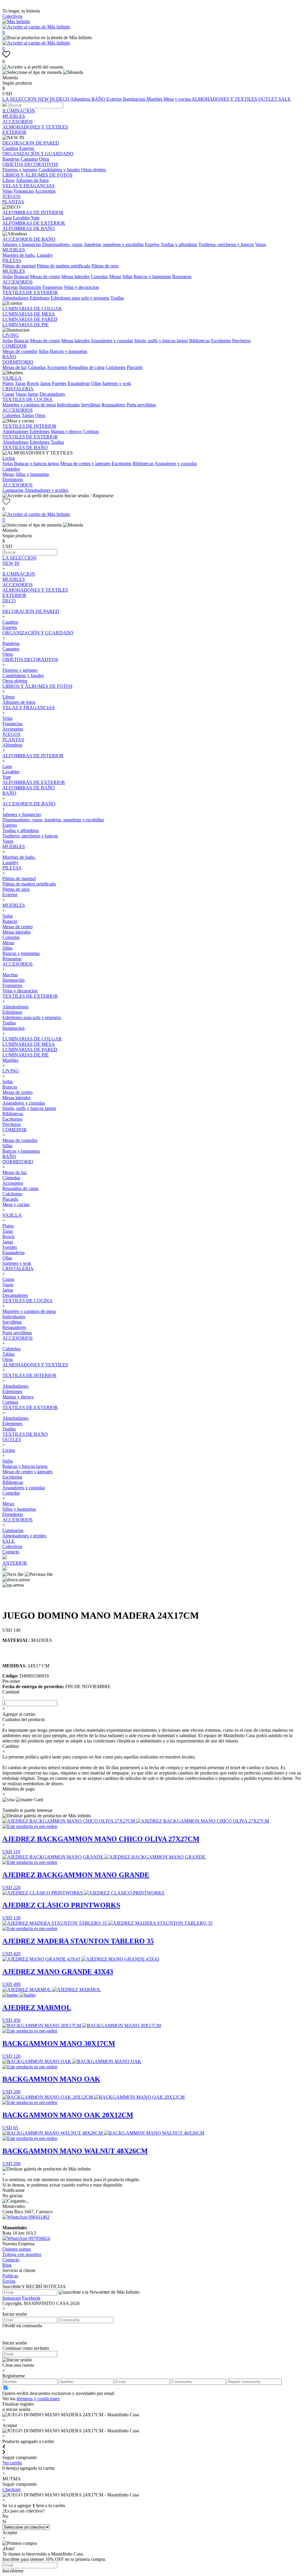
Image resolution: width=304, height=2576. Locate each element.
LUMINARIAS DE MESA (29, 314)
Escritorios (221, 341)
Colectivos (12, 16)
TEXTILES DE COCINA (27, 399)
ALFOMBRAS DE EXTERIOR (34, 223)
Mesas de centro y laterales (85, 464)
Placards (135, 367)
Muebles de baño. (19, 255)
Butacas (21, 277)
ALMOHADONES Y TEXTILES (225, 99)
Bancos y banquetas (152, 277)
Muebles (155, 99)
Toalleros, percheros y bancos (226, 244)
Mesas (115, 277)
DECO (63, 99)
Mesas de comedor (20, 351)
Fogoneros (52, 287)
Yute (35, 218)
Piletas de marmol (19, 266)
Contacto (11, 1552)
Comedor (11, 469)
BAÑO (99, 99)
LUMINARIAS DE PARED (30, 319)
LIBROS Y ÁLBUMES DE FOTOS (37, 175)
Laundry (45, 255)
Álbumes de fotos (32, 180)
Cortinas (91, 431)
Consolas (99, 277)
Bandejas (11, 159)
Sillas (127, 277)
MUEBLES (14, 116)
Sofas (8, 277)
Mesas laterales (76, 277)
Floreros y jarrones (20, 170)
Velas (7, 191)
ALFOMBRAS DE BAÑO (29, 228)
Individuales (68, 405)
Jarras (45, 383)
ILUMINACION (19, 111)
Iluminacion (135, 99)
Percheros (241, 341)
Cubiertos (11, 415)
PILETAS (12, 260)
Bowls (33, 383)
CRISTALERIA (18, 389)
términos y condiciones (38, 2399)
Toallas (117, 298)
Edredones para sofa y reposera (80, 298)
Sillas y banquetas (32, 474)
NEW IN (47, 99)
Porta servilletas (141, 405)
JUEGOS (11, 196)
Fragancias (24, 191)
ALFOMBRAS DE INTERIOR (33, 212)
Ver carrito (12, 2463)
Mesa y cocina (178, 99)
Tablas (28, 415)
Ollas (96, 383)
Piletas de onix (105, 266)
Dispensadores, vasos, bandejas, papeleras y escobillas (93, 244)
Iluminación (30, 287)
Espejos (27, 148)
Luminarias (13, 490)
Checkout (11, 2489)
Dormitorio (13, 480)
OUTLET (268, 99)
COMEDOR (15, 346)
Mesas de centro (45, 277)
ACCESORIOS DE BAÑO (29, 239)
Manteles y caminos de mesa (29, 405)
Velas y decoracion (81, 287)
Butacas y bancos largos (37, 464)
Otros (44, 159)
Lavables (22, 218)
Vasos (261, 244)
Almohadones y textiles (46, 490)
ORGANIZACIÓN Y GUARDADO (38, 154)
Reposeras (182, 277)
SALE (285, 99)
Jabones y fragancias (22, 244)
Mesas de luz (15, 367)
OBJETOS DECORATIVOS (30, 164)
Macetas (10, 287)
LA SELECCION (20, 99)
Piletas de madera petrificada (64, 266)
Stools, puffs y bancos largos (161, 341)
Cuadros (10, 148)
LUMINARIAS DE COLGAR (32, 309)
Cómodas (37, 367)
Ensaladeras (79, 383)
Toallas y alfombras (179, 244)
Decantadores (52, 394)
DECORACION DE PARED (31, 143)
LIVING (11, 335)
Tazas (20, 383)
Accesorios (45, 191)
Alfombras (81, 99)
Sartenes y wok (117, 383)
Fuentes (59, 383)
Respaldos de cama (87, 367)
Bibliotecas (199, 341)
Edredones (40, 298)
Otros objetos (94, 170)
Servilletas (91, 405)
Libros (8, 180)
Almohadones (15, 298)
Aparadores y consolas (112, 341)
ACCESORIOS (18, 122)
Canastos (29, 159)
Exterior (115, 99)
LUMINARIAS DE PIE (26, 325)
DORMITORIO (18, 362)
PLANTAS (13, 202)
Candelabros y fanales (59, 170)
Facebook (31, 2298)
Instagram (12, 2298)
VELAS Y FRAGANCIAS (28, 186)
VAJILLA (12, 378)
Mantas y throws (66, 431)
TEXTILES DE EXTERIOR (30, 293)
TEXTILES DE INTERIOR (29, 426)
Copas (8, 394)
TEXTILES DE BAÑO (25, 447)
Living (9, 458)
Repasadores (113, 405)
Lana (7, 218)
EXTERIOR (14, 132)
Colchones (116, 367)
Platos (8, 383)
